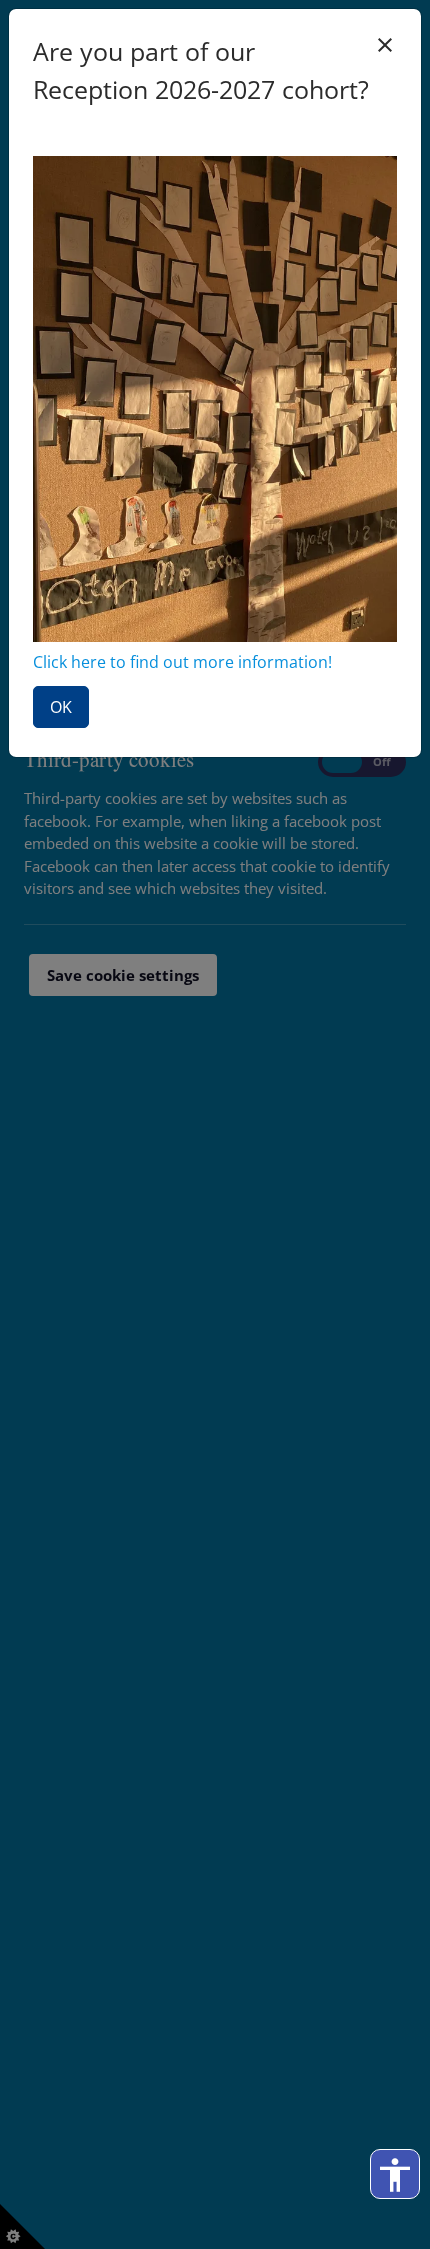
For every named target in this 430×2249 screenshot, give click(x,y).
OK (61, 707)
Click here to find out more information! (182, 662)
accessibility (395, 2175)
